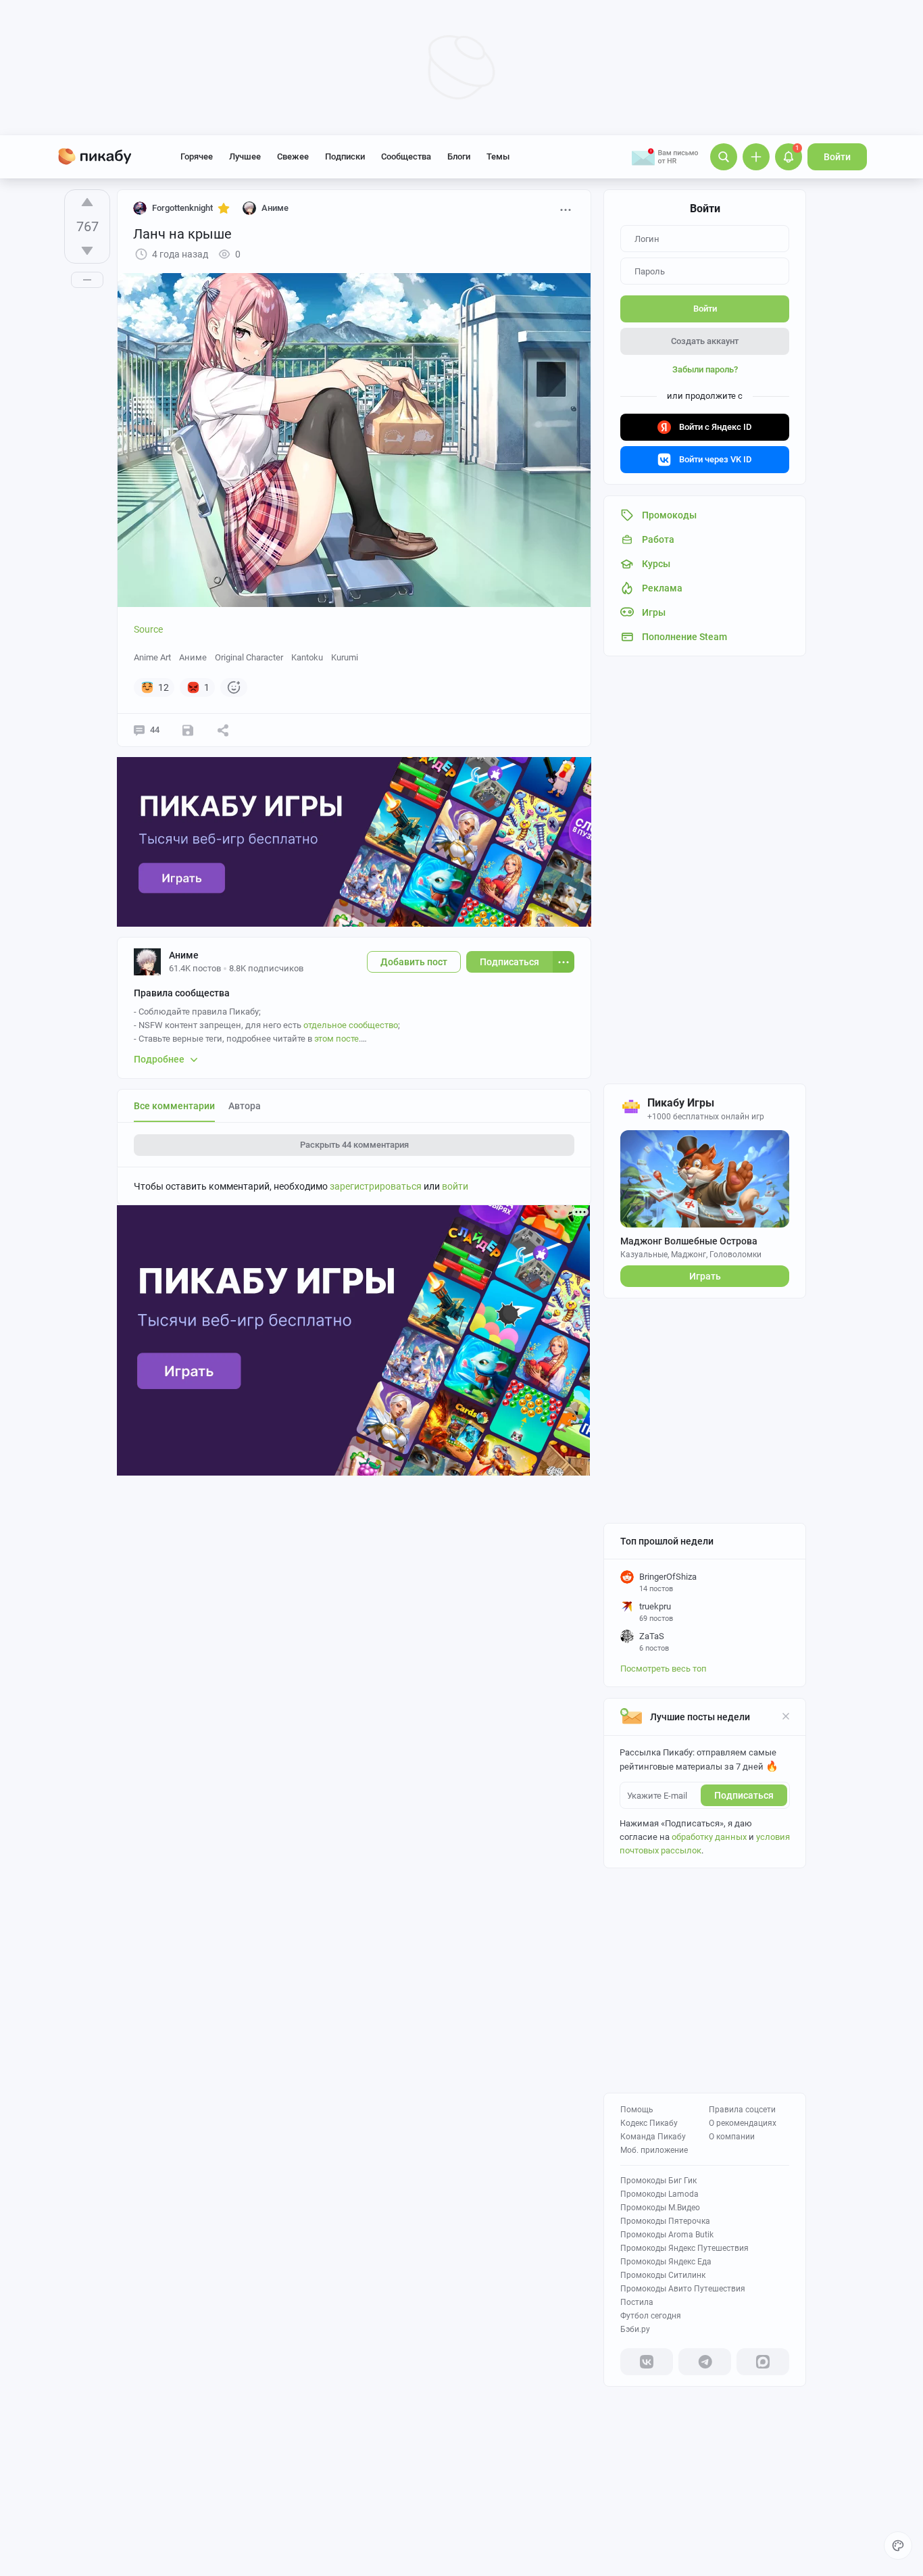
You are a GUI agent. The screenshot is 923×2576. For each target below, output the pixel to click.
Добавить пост (414, 962)
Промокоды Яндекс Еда (666, 2262)
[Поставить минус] (87, 251)
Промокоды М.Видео (660, 2208)
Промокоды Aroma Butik (667, 2235)
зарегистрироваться (376, 1186)
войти (455, 1186)
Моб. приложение (654, 2150)
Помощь (637, 2110)
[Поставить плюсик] (87, 202)
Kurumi (345, 657)
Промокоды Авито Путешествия (683, 2289)
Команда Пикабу (653, 2137)
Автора (245, 1106)
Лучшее (245, 156)
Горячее (197, 156)
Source (148, 629)
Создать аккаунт (705, 341)
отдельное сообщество (351, 1025)
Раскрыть (354, 1145)
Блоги (459, 156)
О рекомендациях (743, 2123)
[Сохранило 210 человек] (188, 730)
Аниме (193, 657)
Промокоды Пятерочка (665, 2221)
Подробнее (159, 1059)
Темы (498, 156)
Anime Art (152, 657)
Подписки (345, 156)
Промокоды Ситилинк (663, 2275)
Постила (637, 2302)
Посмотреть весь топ (664, 1669)
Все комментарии (174, 1106)
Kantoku (307, 657)
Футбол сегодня (651, 2316)
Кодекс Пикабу (649, 2123)
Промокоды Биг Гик (658, 2181)
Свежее (293, 156)
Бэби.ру (635, 2329)
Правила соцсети (742, 2110)
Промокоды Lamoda (659, 2194)
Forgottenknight (182, 208)
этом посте (336, 1039)
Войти (837, 157)
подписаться (744, 1795)
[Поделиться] (223, 730)
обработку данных (709, 1837)
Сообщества (406, 156)
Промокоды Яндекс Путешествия (684, 2248)
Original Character (249, 657)
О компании (732, 2137)
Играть (705, 1276)
